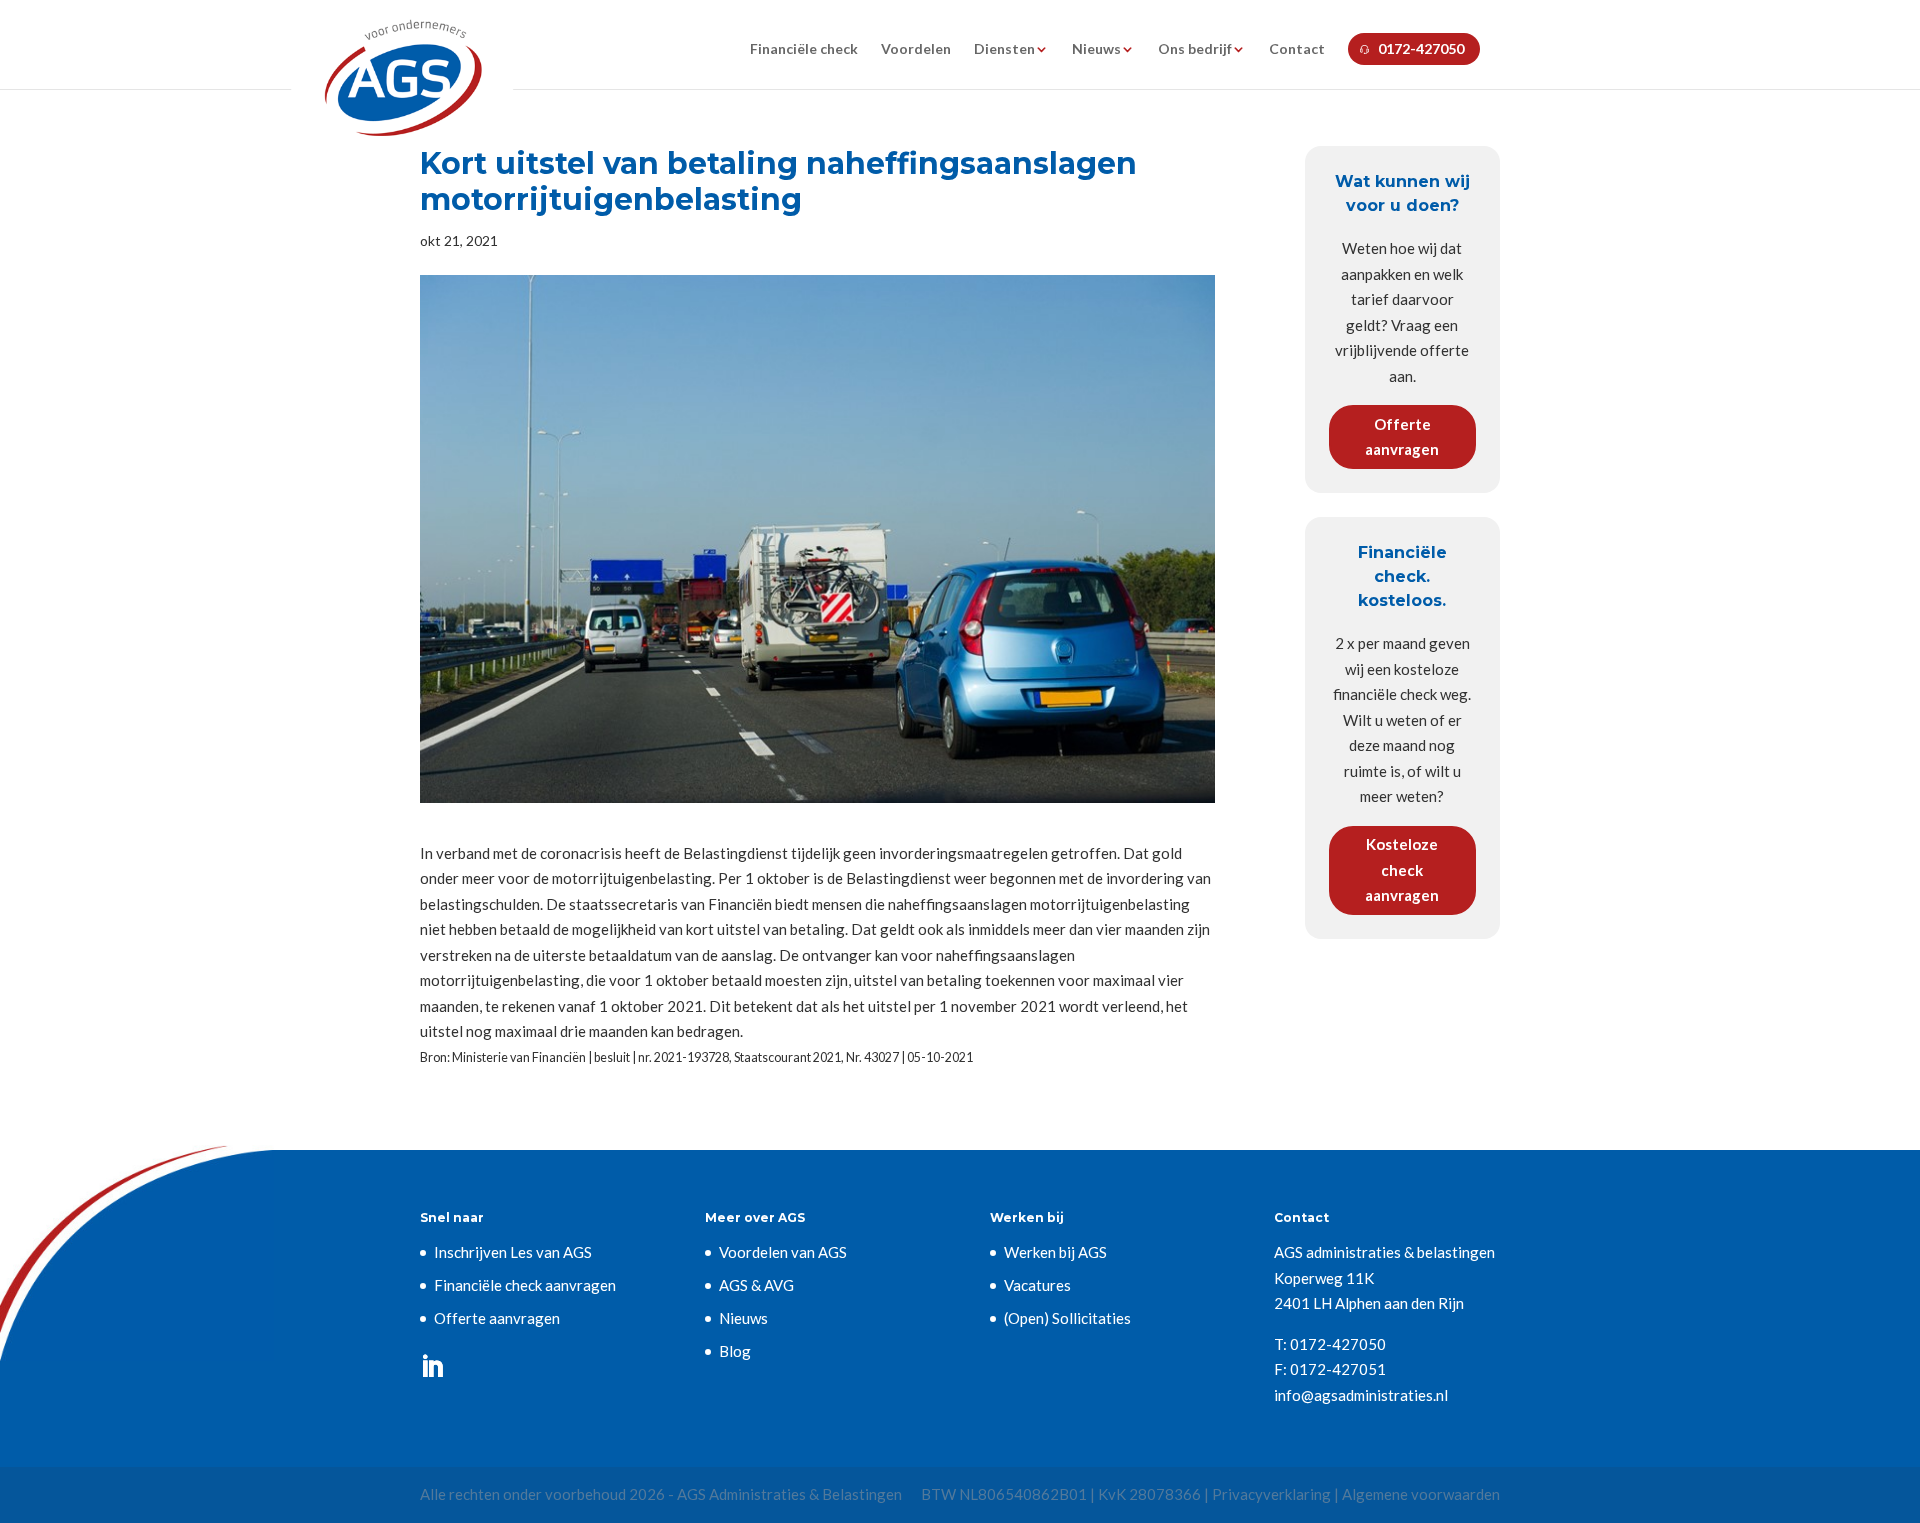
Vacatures (1037, 1285)
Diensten (1004, 49)
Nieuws (1096, 49)
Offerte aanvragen (1402, 437)
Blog (735, 1351)
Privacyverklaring (1271, 1494)
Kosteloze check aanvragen (1402, 869)
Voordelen (916, 49)
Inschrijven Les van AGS (513, 1252)
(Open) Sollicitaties (1067, 1318)
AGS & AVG (756, 1285)
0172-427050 (1421, 48)
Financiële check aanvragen (525, 1285)
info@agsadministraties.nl (1361, 1395)
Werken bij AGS (1055, 1252)
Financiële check (804, 49)
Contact (1297, 49)
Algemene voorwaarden (1421, 1494)
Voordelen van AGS (783, 1252)
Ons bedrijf (1195, 49)
